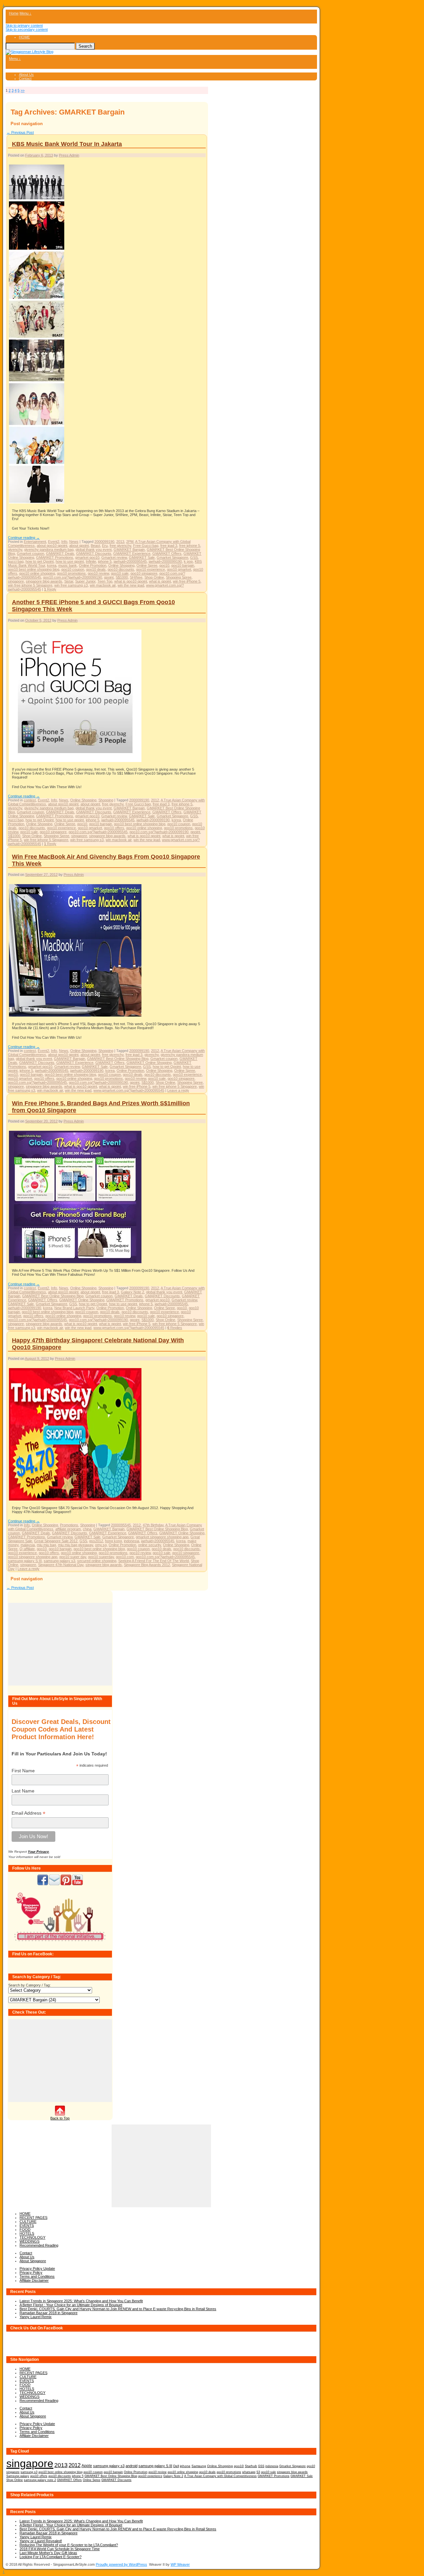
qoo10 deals (96, 569)
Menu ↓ (26, 13)
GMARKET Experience (132, 553)
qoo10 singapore (144, 573)
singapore (16, 581)
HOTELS (27, 2233)
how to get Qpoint (40, 561)
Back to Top (60, 2118)
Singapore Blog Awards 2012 (147, 1565)
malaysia (28, 1545)
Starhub (251, 2466)
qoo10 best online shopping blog (34, 569)
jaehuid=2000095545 (130, 561)
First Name (23, 1771)
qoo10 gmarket (179, 569)
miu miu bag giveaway (76, 1545)
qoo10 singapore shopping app (33, 1557)
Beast (95, 546)
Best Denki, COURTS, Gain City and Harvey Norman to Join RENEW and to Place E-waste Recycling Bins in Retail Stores (118, 2309)
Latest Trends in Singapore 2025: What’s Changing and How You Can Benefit (81, 2301)
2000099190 (104, 542)
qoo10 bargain (183, 565)
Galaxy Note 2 (132, 1292)
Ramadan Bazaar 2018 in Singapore (49, 2313)
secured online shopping (97, 1561)
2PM (130, 542)
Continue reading (24, 538)
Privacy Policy (31, 2272)
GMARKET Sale (142, 557)
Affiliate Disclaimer (34, 2280)
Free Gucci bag (146, 546)
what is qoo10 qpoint (131, 581)
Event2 (54, 542)
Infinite (91, 561)
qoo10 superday (101, 1557)
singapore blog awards (44, 581)
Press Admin (69, 155)
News (74, 542)
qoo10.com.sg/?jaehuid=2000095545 (98, 832)
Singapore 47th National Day (61, 1565)
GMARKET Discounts (94, 553)
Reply (50, 589)
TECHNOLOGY (32, 2237)
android (132, 2466)
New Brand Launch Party (74, 1308)
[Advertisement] (60, 1644)
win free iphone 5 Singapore (30, 585)
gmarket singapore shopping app (162, 1537)
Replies (175, 1328)
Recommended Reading (39, 2245)
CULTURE (28, 2221)
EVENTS (27, 2225)
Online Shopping (121, 565)
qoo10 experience (151, 569)
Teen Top (105, 581)
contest (30, 800)
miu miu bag (46, 1545)
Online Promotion (93, 565)
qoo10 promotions (71, 573)
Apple (87, 2466)
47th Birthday (153, 1525)
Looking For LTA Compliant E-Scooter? (51, 2557)
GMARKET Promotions (55, 557)
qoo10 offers (114, 828)
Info (64, 542)
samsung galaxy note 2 (40, 2480)
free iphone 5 (190, 546)
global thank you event (94, 549)
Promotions (69, 1525)
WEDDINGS (29, 2241)
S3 (258, 2472)
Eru (105, 546)
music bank (68, 565)
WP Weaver (180, 2564)
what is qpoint (160, 581)
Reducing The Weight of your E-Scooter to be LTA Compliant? (69, 2545)
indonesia (132, 1541)
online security (150, 1545)
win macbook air (103, 585)
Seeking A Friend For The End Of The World (154, 1561)
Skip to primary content (24, 25)
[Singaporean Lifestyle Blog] (29, 52)
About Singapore (33, 2261)
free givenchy (120, 546)
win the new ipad (131, 585)
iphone (185, 2466)
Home (14, 13)
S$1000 (122, 577)
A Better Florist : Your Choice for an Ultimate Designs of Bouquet (71, 2305)
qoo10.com (125, 1557)
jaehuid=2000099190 (165, 561)
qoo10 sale (120, 573)
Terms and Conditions (37, 2276)
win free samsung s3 (71, 585)
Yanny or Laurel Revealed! (41, 2541)
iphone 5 (105, 561)
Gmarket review (114, 557)
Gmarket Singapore (172, 557)
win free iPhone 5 (187, 581)
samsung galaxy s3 (59, 1561)
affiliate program (68, 1529)
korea (52, 565)
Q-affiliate (27, 1549)
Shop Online (154, 577)
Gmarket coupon (30, 553)
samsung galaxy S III (25, 1561)
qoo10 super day (73, 1557)
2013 (120, 542)
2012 (155, 800)
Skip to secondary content (27, 29)
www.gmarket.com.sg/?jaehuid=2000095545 (129, 1090)
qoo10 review (98, 573)
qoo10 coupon (73, 569)
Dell (176, 2466)
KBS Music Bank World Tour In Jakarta (67, 144)
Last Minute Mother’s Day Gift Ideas (48, 2553)
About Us (26, 74)
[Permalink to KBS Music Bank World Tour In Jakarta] (37, 503)
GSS (194, 557)
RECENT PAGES (33, 2218)
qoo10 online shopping (37, 573)
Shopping (106, 800)
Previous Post (20, 132)
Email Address (28, 1813)
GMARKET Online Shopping (149, 1063)
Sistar (69, 581)
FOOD (25, 2229)
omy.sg (101, 1545)
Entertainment (35, 542)
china (87, 1529)
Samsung (199, 2466)
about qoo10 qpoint (52, 546)
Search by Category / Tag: (29, 1985)
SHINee (136, 577)
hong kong (113, 1541)
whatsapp (249, 2472)
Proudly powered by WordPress (121, 2564)
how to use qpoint (70, 561)
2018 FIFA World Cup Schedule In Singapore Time (60, 2549)
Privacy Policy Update (37, 2268)
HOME (24, 37)
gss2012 (96, 1541)
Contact (25, 78)
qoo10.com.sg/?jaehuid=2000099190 (73, 577)
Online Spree (147, 565)
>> (23, 90)
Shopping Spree (179, 577)
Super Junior (85, 581)
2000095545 (121, 1525)
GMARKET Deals (60, 553)
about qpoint (79, 546)
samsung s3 (29, 2472)
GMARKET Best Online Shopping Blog (118, 1059)
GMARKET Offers (167, 553)
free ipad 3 (169, 546)
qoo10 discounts (121, 569)
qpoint (109, 577)
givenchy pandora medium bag (49, 549)
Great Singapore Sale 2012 (56, 1541)
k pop (188, 561)
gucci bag (16, 561)
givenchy (15, 549)
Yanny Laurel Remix (36, 2317)
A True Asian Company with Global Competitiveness (220, 2476)
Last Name (23, 1791)
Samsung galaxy (18, 2476)
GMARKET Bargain (129, 549)
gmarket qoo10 (87, 557)
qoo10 (164, 565)
